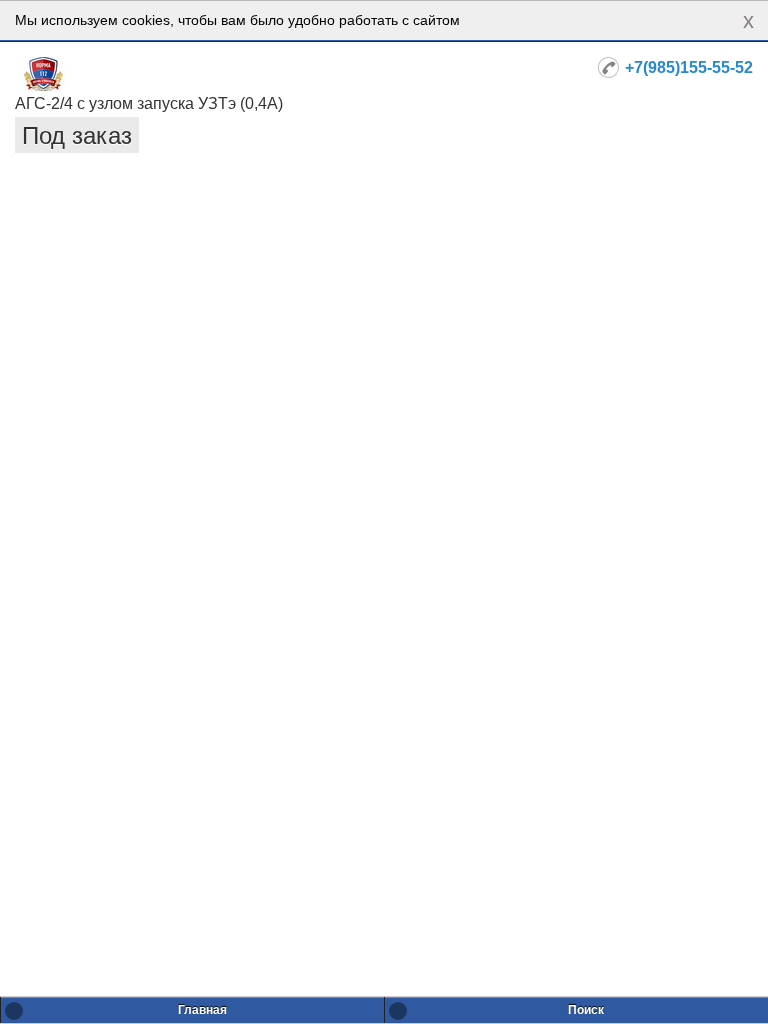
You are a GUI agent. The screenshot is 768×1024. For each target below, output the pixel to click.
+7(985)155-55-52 (689, 67)
